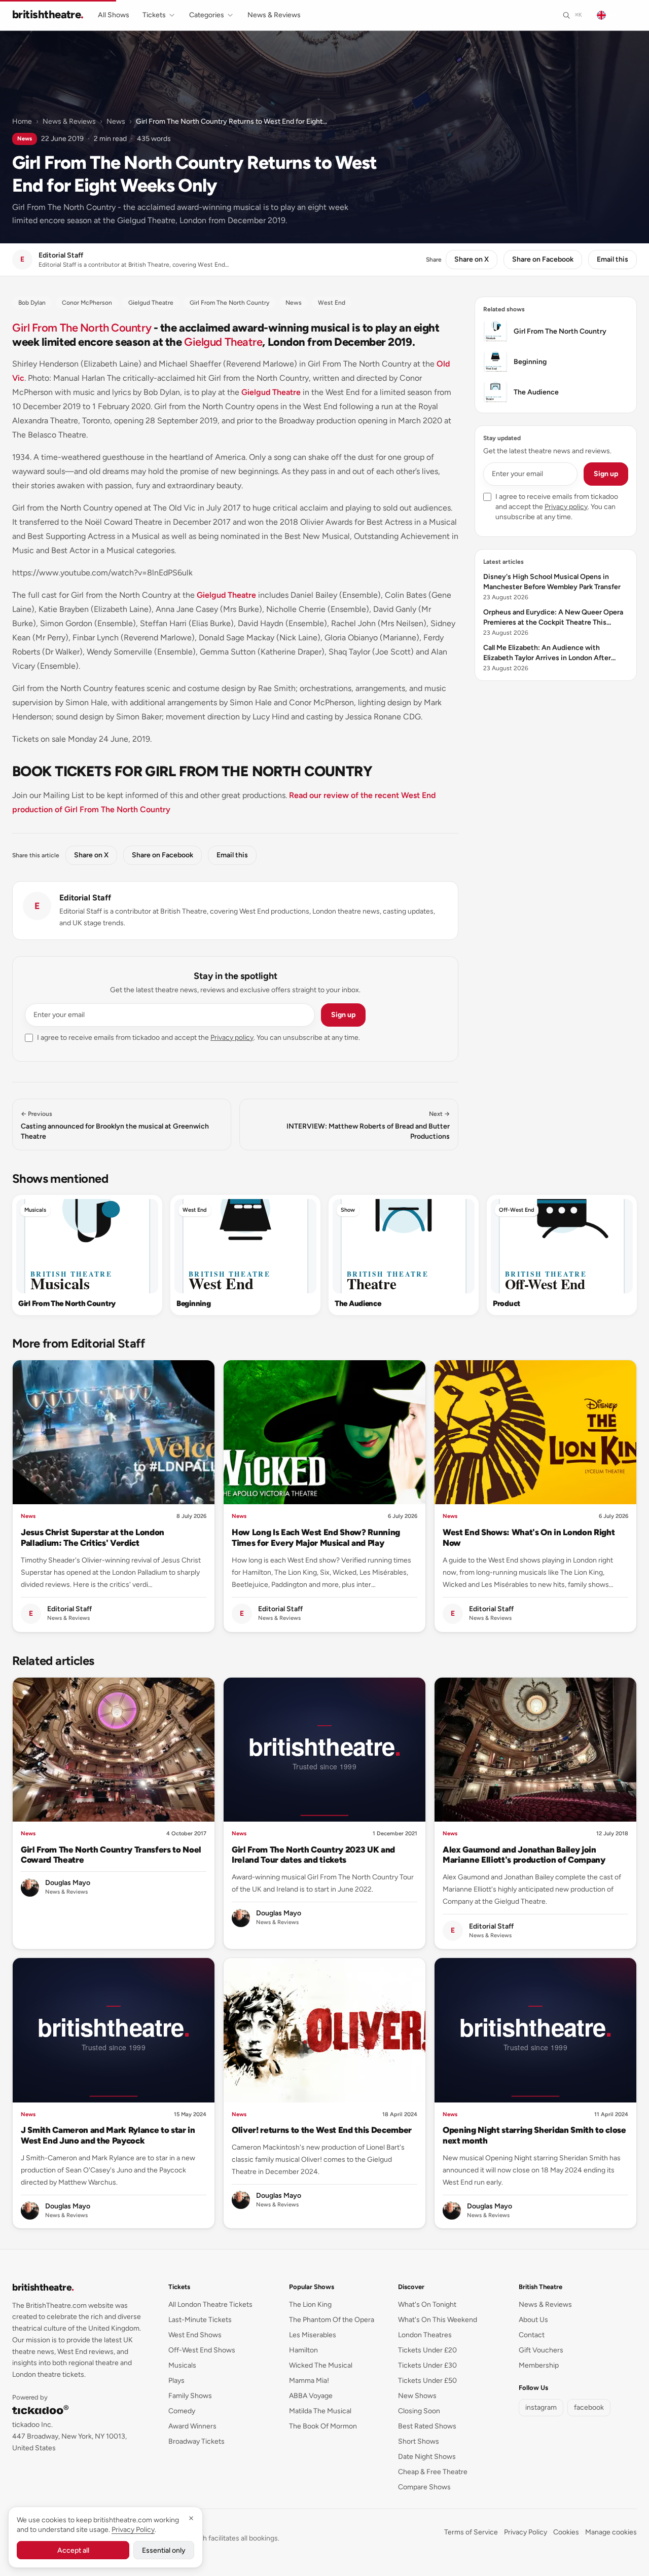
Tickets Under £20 (427, 2350)
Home (22, 121)
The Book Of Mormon (323, 2426)
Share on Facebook (543, 259)
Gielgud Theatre (223, 342)
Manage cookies (611, 2532)
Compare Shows (424, 2487)
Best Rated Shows (427, 2426)
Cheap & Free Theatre (433, 2472)
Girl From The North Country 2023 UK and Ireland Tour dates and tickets (313, 1855)
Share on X (472, 259)
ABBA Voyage (311, 2396)
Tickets (154, 15)
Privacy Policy (526, 2532)
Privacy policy (232, 1038)
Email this (612, 259)
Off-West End (517, 1210)
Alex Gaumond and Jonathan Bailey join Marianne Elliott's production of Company (524, 1855)
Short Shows (419, 2441)
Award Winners (192, 2426)
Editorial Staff (85, 898)
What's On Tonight (427, 2305)
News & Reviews (274, 15)
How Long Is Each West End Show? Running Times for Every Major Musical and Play (316, 1537)
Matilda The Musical (320, 2411)
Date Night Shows (427, 2457)
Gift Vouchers (541, 2350)
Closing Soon (419, 2411)
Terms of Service (471, 2532)
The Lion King (310, 2305)
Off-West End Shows (202, 2350)
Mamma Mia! (309, 2381)
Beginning (193, 1303)
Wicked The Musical (321, 2365)
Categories (207, 15)
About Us (533, 2320)
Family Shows (190, 2396)
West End (195, 1210)
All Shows (114, 15)
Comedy (182, 2411)
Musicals (35, 1210)
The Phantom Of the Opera (332, 2320)
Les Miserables (313, 2335)
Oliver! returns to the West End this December (322, 2130)
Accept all (73, 2550)
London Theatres (425, 2335)
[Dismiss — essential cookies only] (191, 2518)
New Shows (417, 2396)
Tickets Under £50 (427, 2381)
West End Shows (195, 2335)
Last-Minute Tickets (200, 2320)
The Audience (358, 1303)
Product (507, 1303)
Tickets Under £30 (427, 2365)
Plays (176, 2381)
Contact (532, 2335)
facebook (589, 2407)
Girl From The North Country (82, 328)
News (116, 121)
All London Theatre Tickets (210, 2305)
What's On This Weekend (438, 2320)
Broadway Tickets (196, 2441)
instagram (541, 2407)
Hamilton (303, 2350)
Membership (539, 2365)
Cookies (566, 2532)
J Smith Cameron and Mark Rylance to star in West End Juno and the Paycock (108, 2135)
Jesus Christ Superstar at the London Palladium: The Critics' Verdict (93, 1537)
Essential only (164, 2550)
